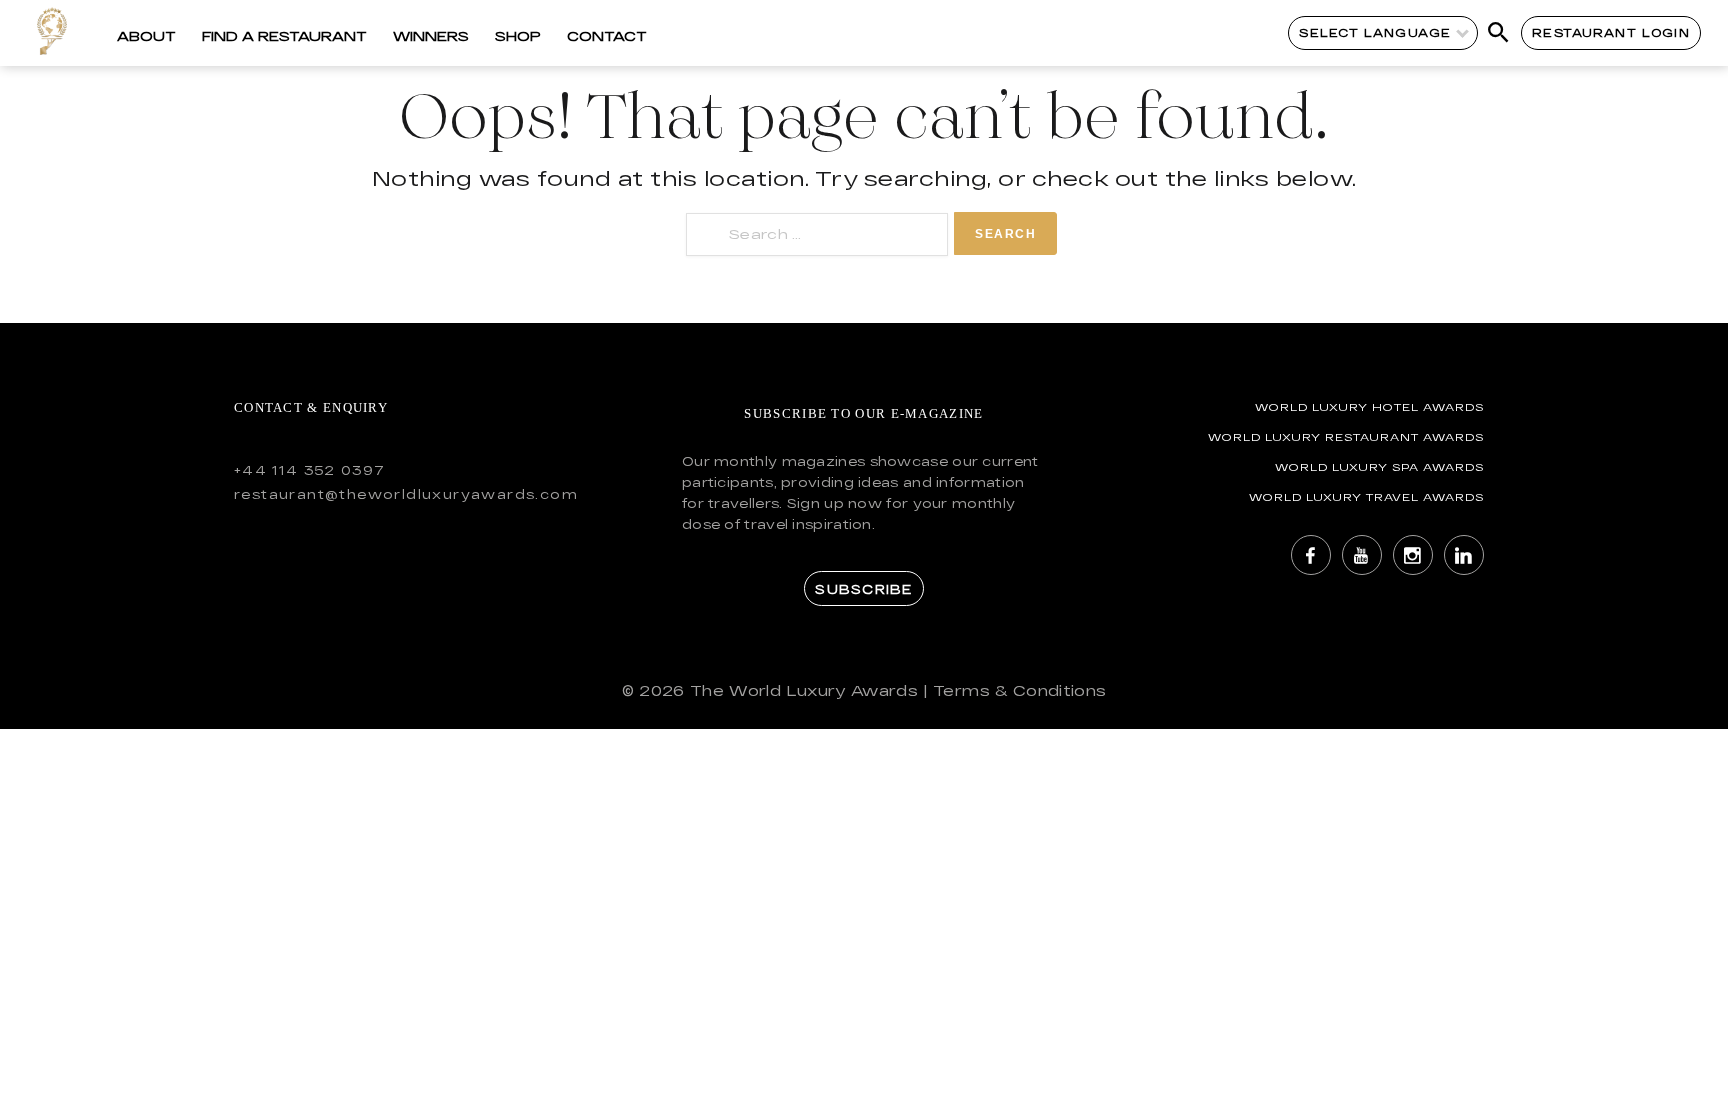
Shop (518, 36)
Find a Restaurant (284, 36)
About (146, 36)
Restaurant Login (1610, 32)
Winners (431, 36)
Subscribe (863, 589)
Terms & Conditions (1019, 690)
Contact (607, 36)
